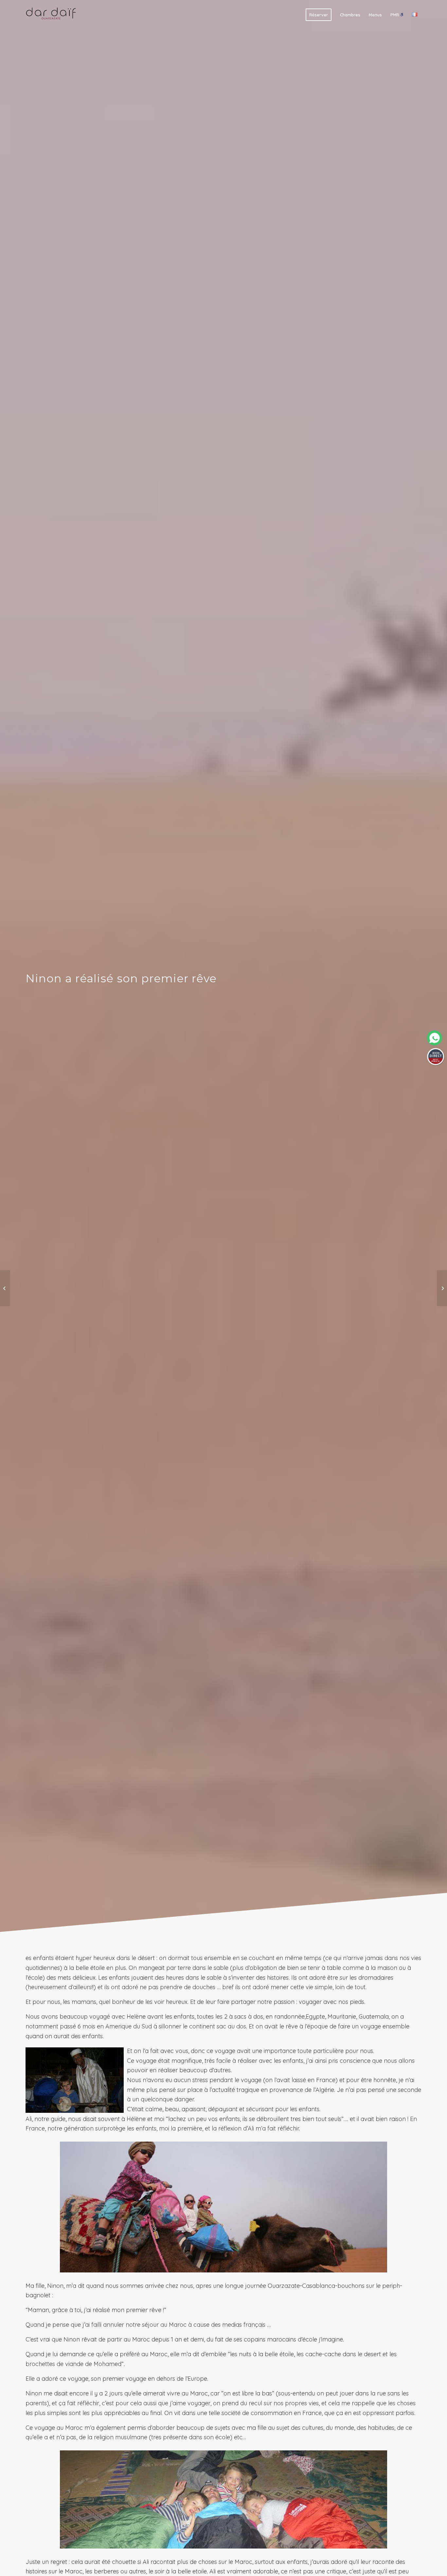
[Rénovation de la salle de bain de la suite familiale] (5, 1288)
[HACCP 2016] (442, 1288)
